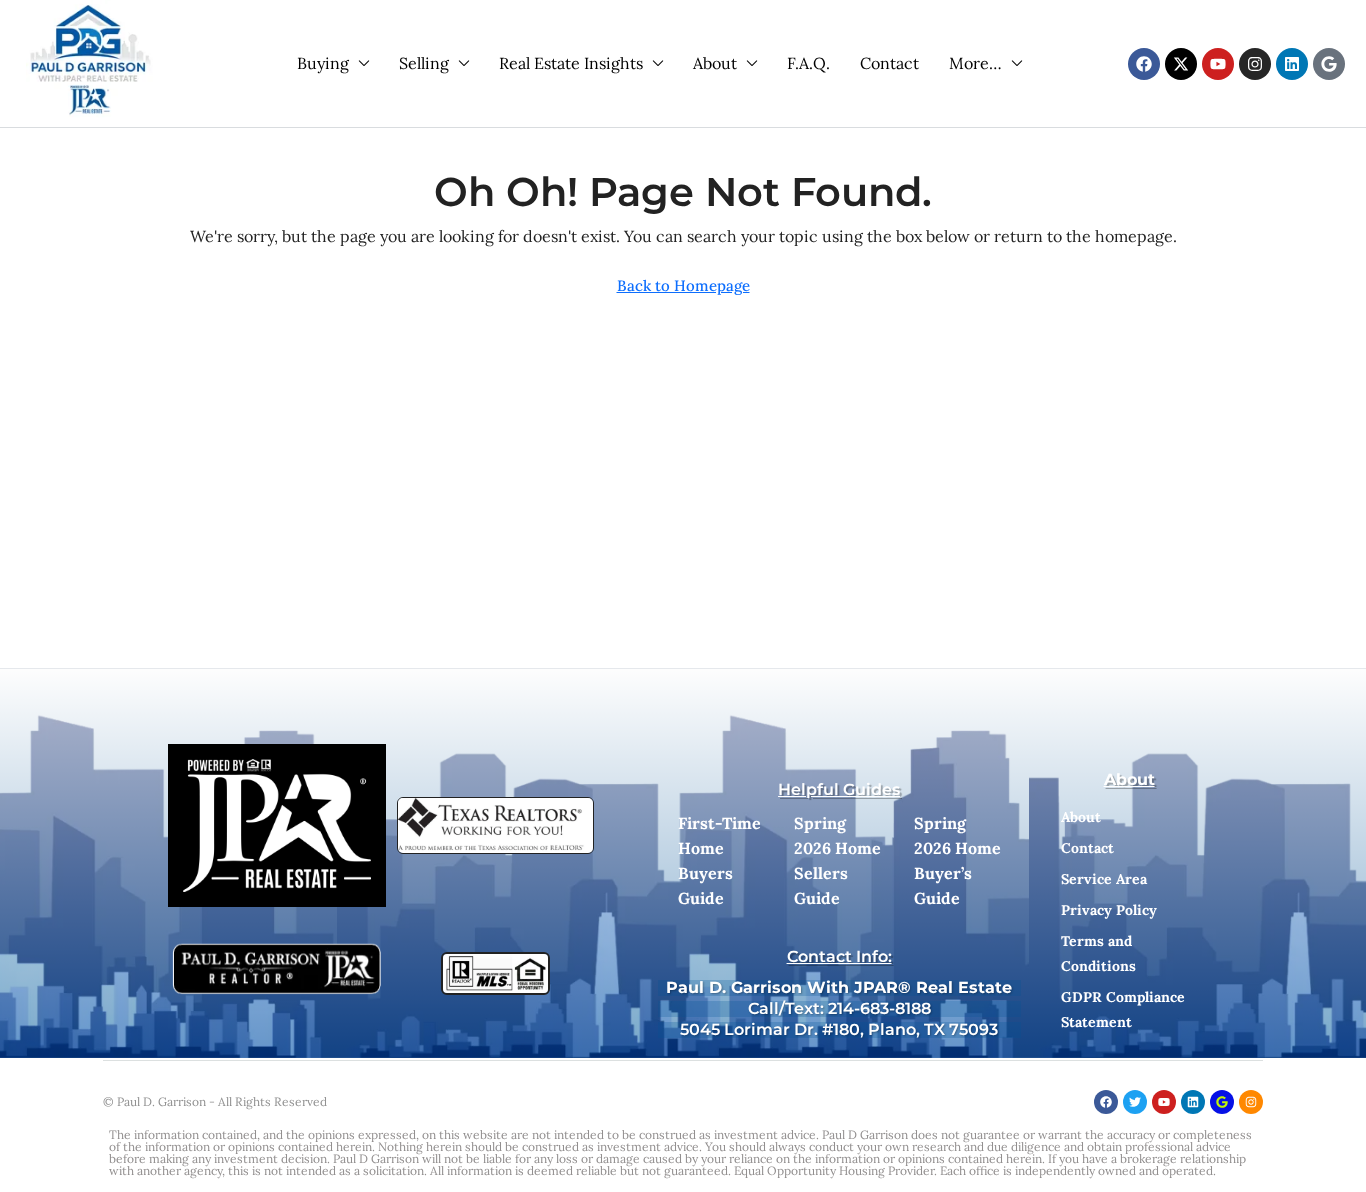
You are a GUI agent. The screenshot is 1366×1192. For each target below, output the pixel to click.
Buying (323, 63)
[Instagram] (1255, 64)
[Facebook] (1144, 64)
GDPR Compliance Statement (1123, 1009)
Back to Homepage (683, 285)
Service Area (1104, 879)
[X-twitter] (1181, 64)
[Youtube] (1218, 64)
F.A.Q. (808, 63)
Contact (889, 63)
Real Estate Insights (571, 63)
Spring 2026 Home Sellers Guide (837, 860)
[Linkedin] (1292, 64)
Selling (424, 63)
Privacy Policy (1109, 910)
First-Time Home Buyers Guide (719, 860)
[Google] (1329, 64)
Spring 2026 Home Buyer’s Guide (957, 860)
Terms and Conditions (1098, 953)
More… (975, 63)
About (715, 63)
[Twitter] (1135, 1102)
